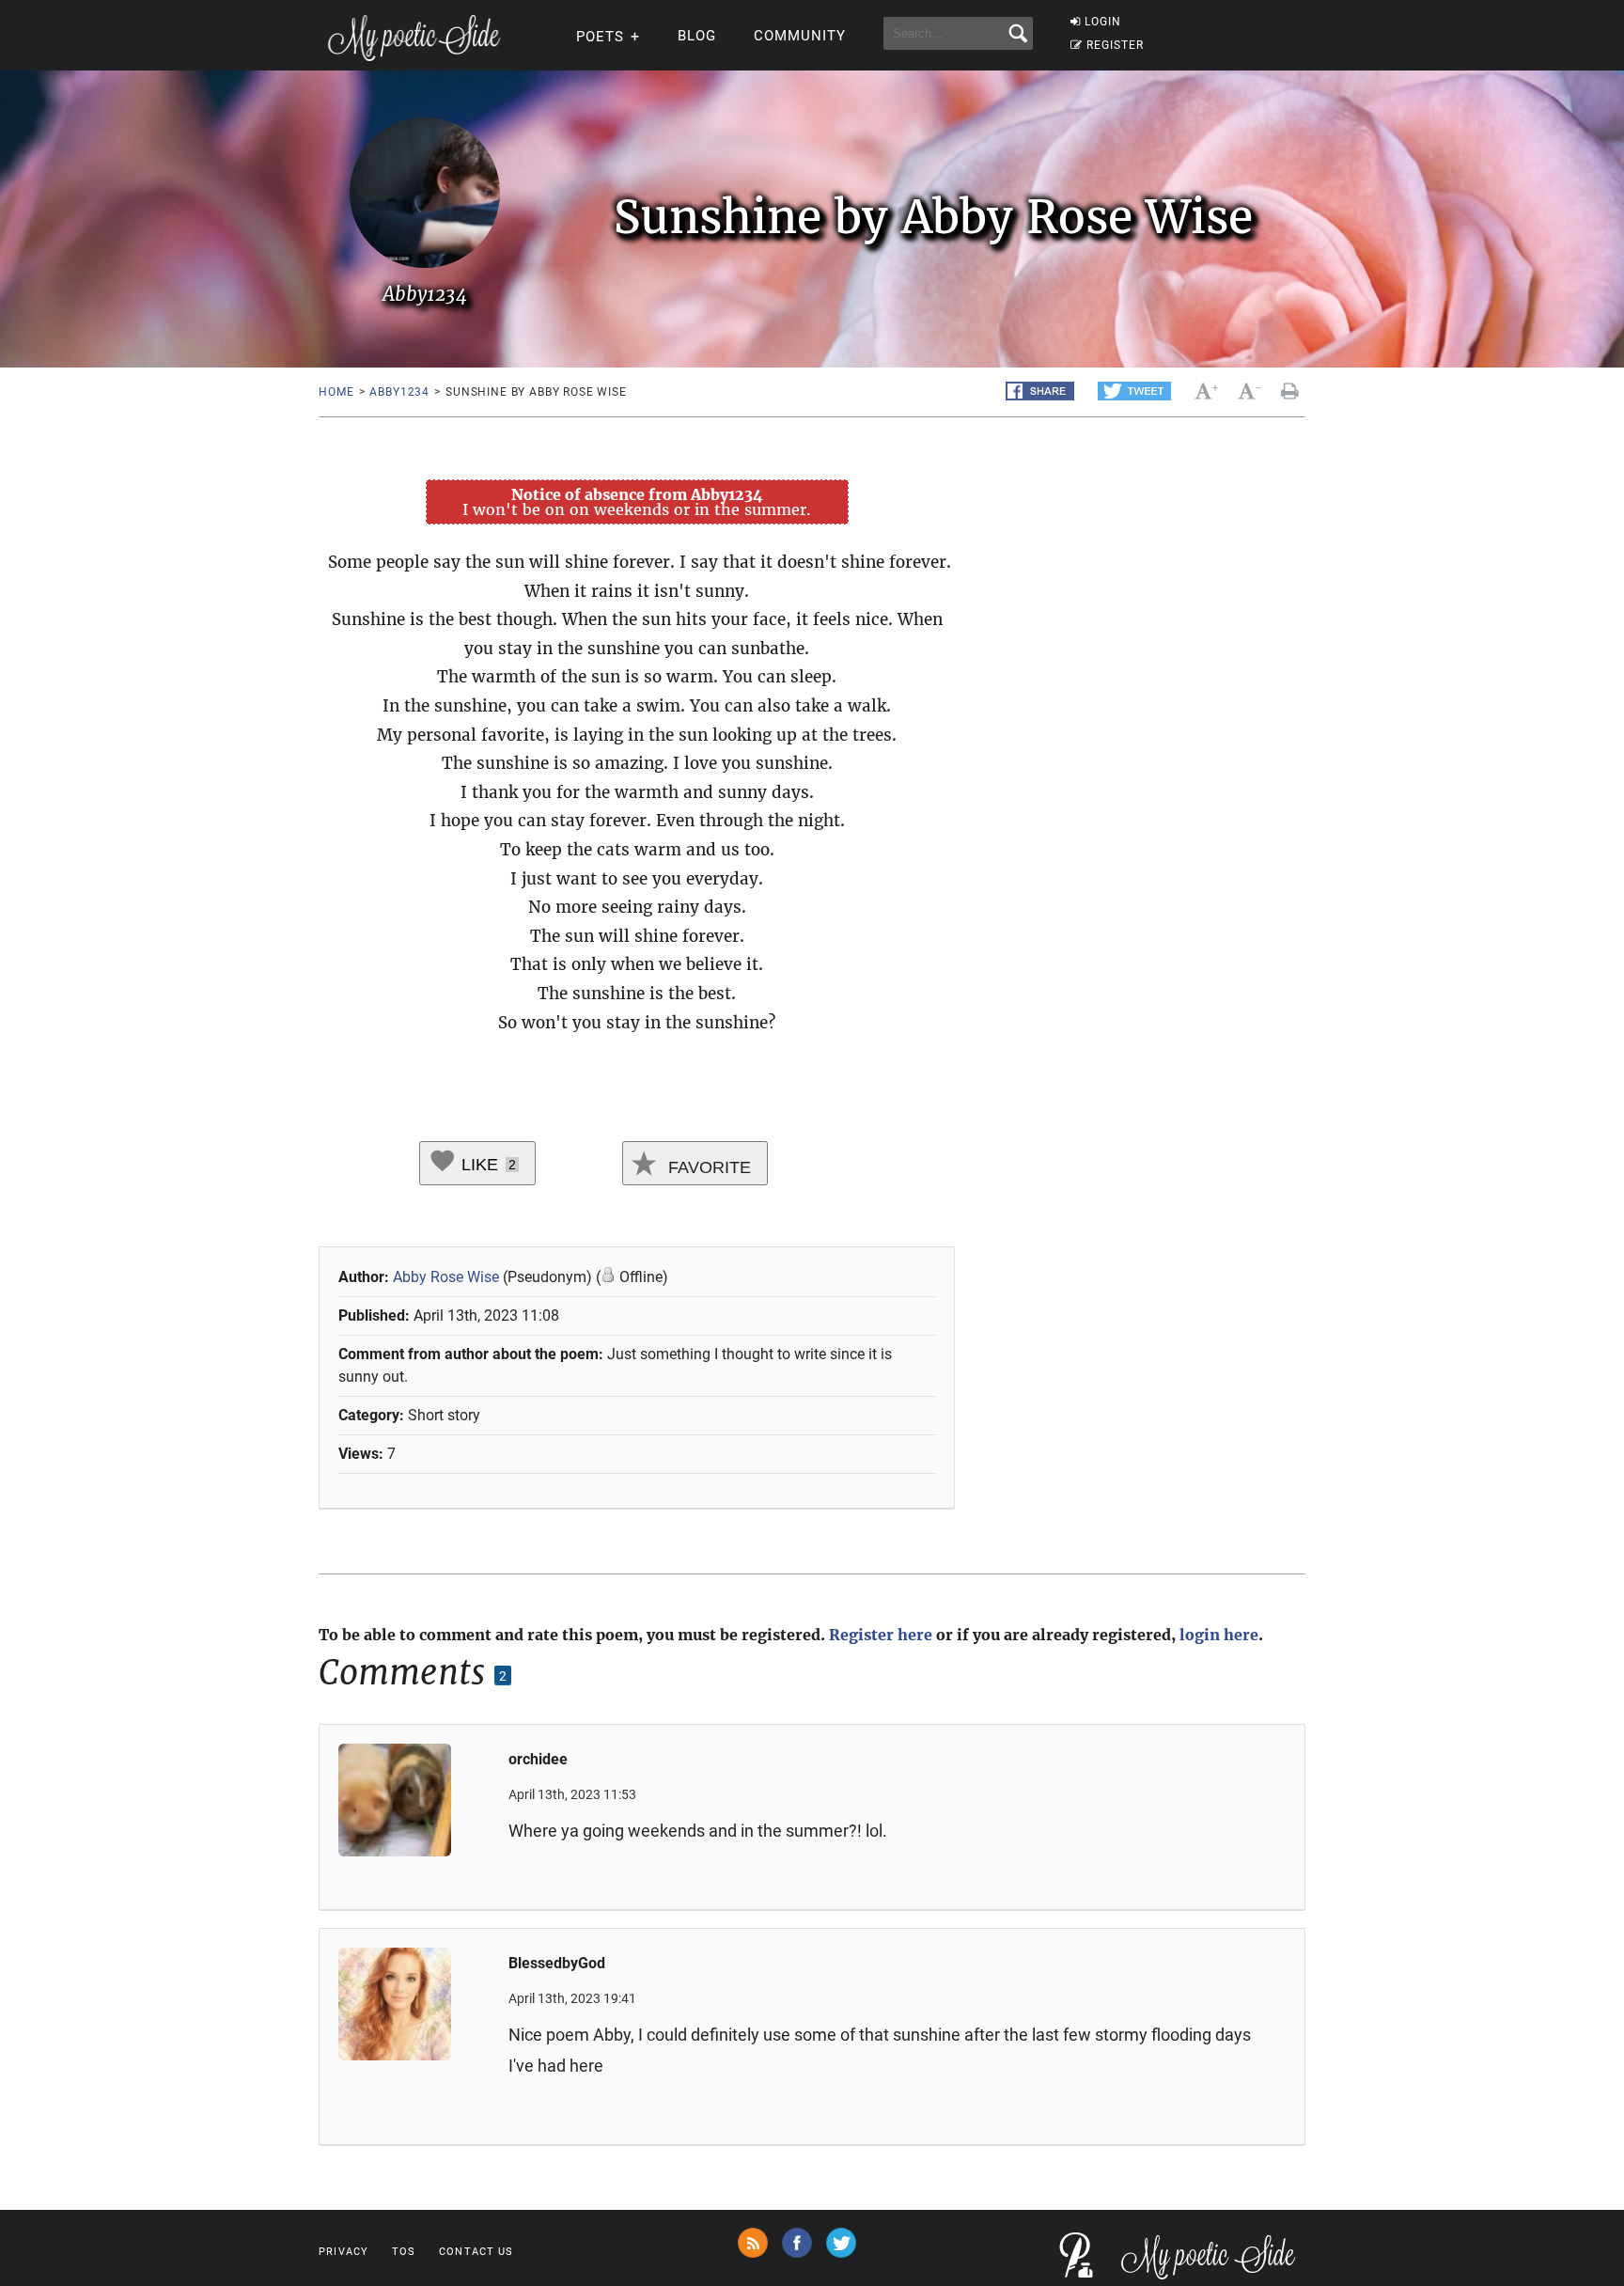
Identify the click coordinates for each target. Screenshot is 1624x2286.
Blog (697, 36)
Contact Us (476, 2252)
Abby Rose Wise (446, 1277)
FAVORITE (707, 1167)
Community (800, 36)
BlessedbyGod (557, 1963)
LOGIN (1103, 22)
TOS (404, 2252)
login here (1219, 1635)
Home (336, 392)
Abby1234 (399, 392)
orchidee (538, 1759)
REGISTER (1115, 45)
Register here (881, 1635)
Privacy (344, 2252)
